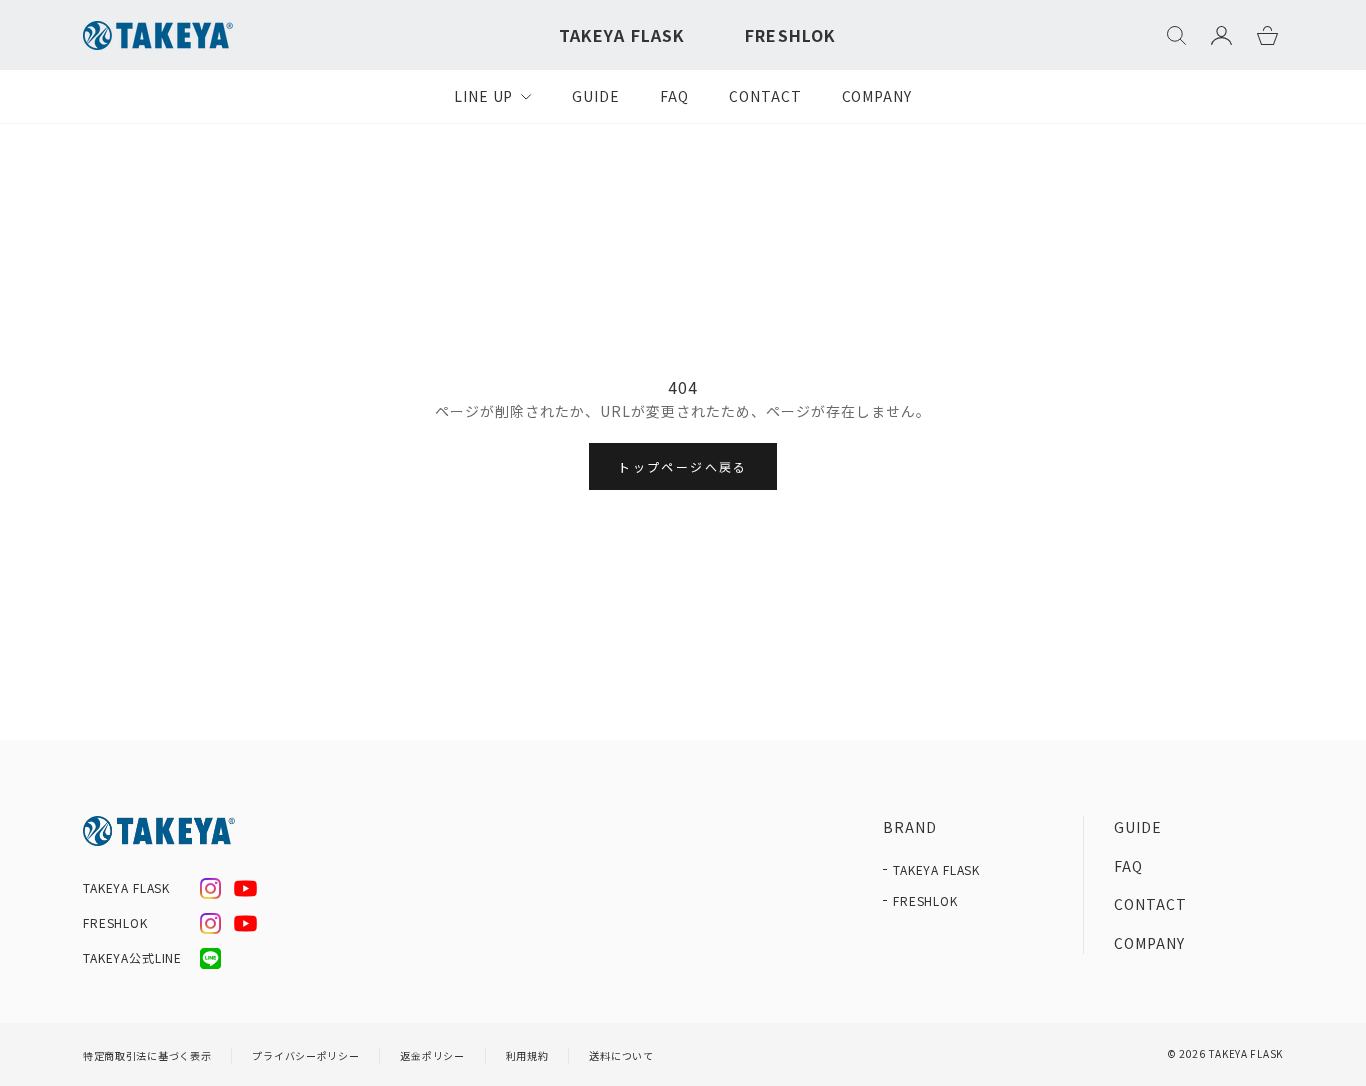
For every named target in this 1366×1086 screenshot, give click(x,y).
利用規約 (527, 1055)
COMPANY (877, 96)
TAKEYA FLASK (622, 35)
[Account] (1221, 35)
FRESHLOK (790, 35)
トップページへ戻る (683, 466)
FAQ (674, 96)
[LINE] (210, 958)
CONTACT (765, 96)
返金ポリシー (432, 1055)
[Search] (1176, 35)
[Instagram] (210, 888)
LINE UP (484, 96)
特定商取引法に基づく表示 (147, 1055)
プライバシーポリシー (305, 1055)
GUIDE (596, 96)
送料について (621, 1055)
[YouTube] (245, 888)
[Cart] (1267, 35)
